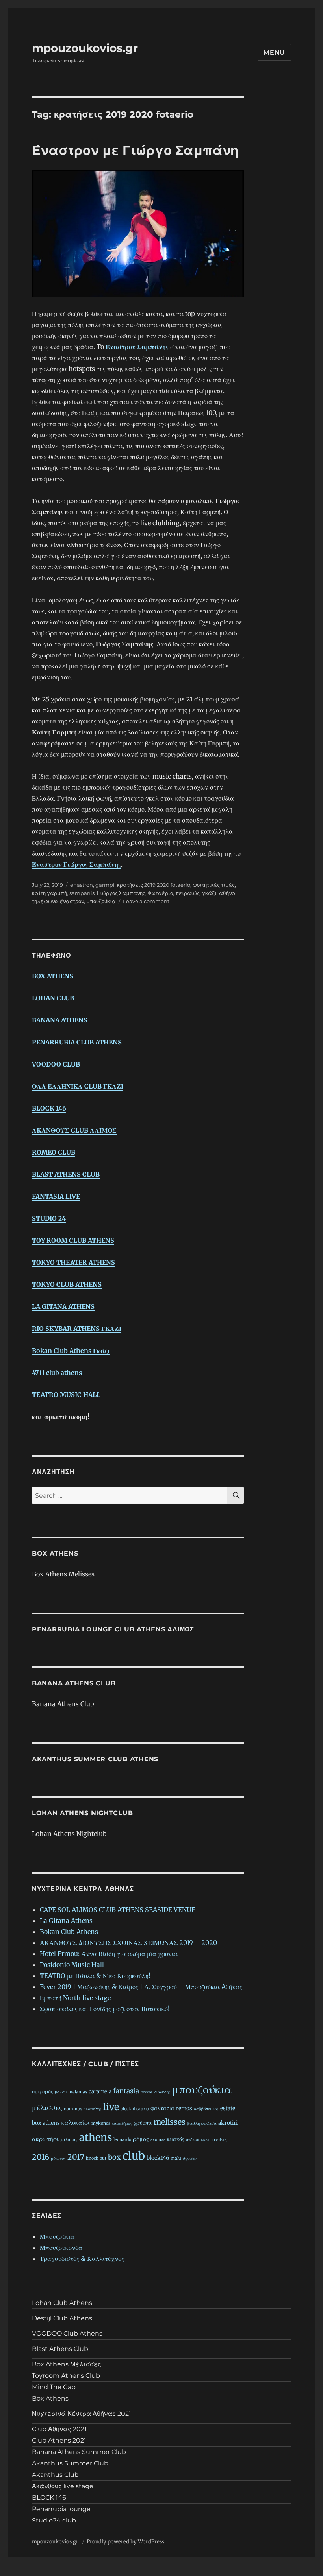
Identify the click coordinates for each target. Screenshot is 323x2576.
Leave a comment (146, 901)
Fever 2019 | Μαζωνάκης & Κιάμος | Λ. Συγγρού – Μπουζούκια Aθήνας (141, 1987)
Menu (274, 53)
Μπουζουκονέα (61, 2248)
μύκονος (58, 2158)
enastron (82, 885)
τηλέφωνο (45, 901)
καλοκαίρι (76, 2123)
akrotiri (228, 2123)
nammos (73, 2109)
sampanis (82, 893)
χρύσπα (143, 2123)
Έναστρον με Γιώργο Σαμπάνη (135, 150)
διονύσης (162, 2092)
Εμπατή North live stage (75, 1998)
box (114, 2157)
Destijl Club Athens (62, 2318)
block (126, 2109)
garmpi (105, 885)
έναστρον (72, 901)
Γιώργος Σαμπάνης (121, 893)
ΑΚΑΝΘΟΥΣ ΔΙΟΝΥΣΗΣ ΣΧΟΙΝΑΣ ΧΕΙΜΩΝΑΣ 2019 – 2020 (128, 1943)
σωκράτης (93, 2109)
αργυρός (43, 2092)
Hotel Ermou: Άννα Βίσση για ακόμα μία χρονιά (109, 1954)
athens (96, 2137)
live (111, 2107)
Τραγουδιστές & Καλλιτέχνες (82, 2259)
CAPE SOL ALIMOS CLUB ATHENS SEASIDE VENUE (118, 1910)
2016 (41, 2157)
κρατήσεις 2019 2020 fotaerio (154, 885)
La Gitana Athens (66, 1921)
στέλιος (193, 2140)
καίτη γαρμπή (49, 893)
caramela (100, 2092)
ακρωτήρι (45, 2139)
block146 (158, 2158)
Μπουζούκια (57, 2236)
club (134, 2156)
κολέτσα (209, 2123)
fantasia (126, 2091)
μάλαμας (69, 2140)
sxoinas (158, 2140)
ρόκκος (147, 2092)
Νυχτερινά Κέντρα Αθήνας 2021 (82, 2414)
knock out (96, 2158)
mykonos (101, 2123)
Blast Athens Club (60, 2349)
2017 (76, 2157)
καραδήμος (122, 2123)
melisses (170, 2122)
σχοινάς (190, 2158)
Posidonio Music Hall (72, 1965)
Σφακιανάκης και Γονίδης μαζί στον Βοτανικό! (105, 2009)
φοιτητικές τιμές (214, 885)
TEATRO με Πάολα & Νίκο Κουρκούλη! (95, 1976)
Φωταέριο (160, 893)
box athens (46, 2123)
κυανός (176, 2139)
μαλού (61, 2092)
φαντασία (162, 2108)
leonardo (122, 2140)
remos (184, 2108)
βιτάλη (193, 2123)
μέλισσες (47, 2107)
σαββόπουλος (206, 2109)
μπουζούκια (101, 901)
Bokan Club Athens (69, 1932)
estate (228, 2108)
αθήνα (227, 893)
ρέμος (141, 2139)
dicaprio (141, 2109)
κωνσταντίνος (214, 2140)
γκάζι (209, 893)
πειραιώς (187, 893)
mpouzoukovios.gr (85, 48)
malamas (78, 2092)
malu (176, 2158)
